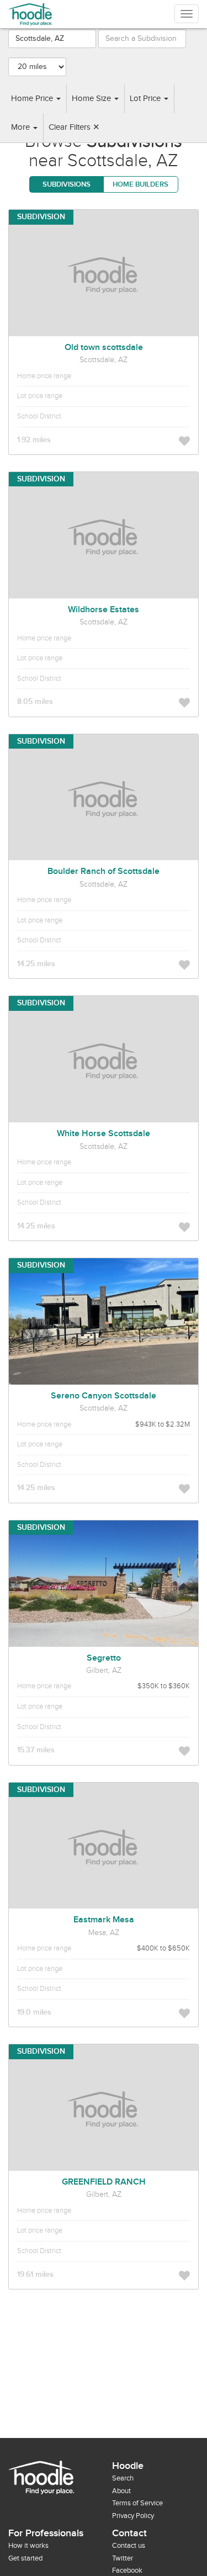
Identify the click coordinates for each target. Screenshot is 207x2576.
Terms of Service (137, 2503)
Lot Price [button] (146, 99)
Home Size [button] (92, 99)
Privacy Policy (133, 2516)
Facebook (127, 2570)
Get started (25, 2558)
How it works (28, 2546)
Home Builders (140, 184)
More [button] (22, 127)
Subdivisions (67, 184)
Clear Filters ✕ (74, 127)
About (121, 2491)
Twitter (123, 2558)
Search (123, 2478)
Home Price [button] (33, 99)
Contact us (129, 2546)
